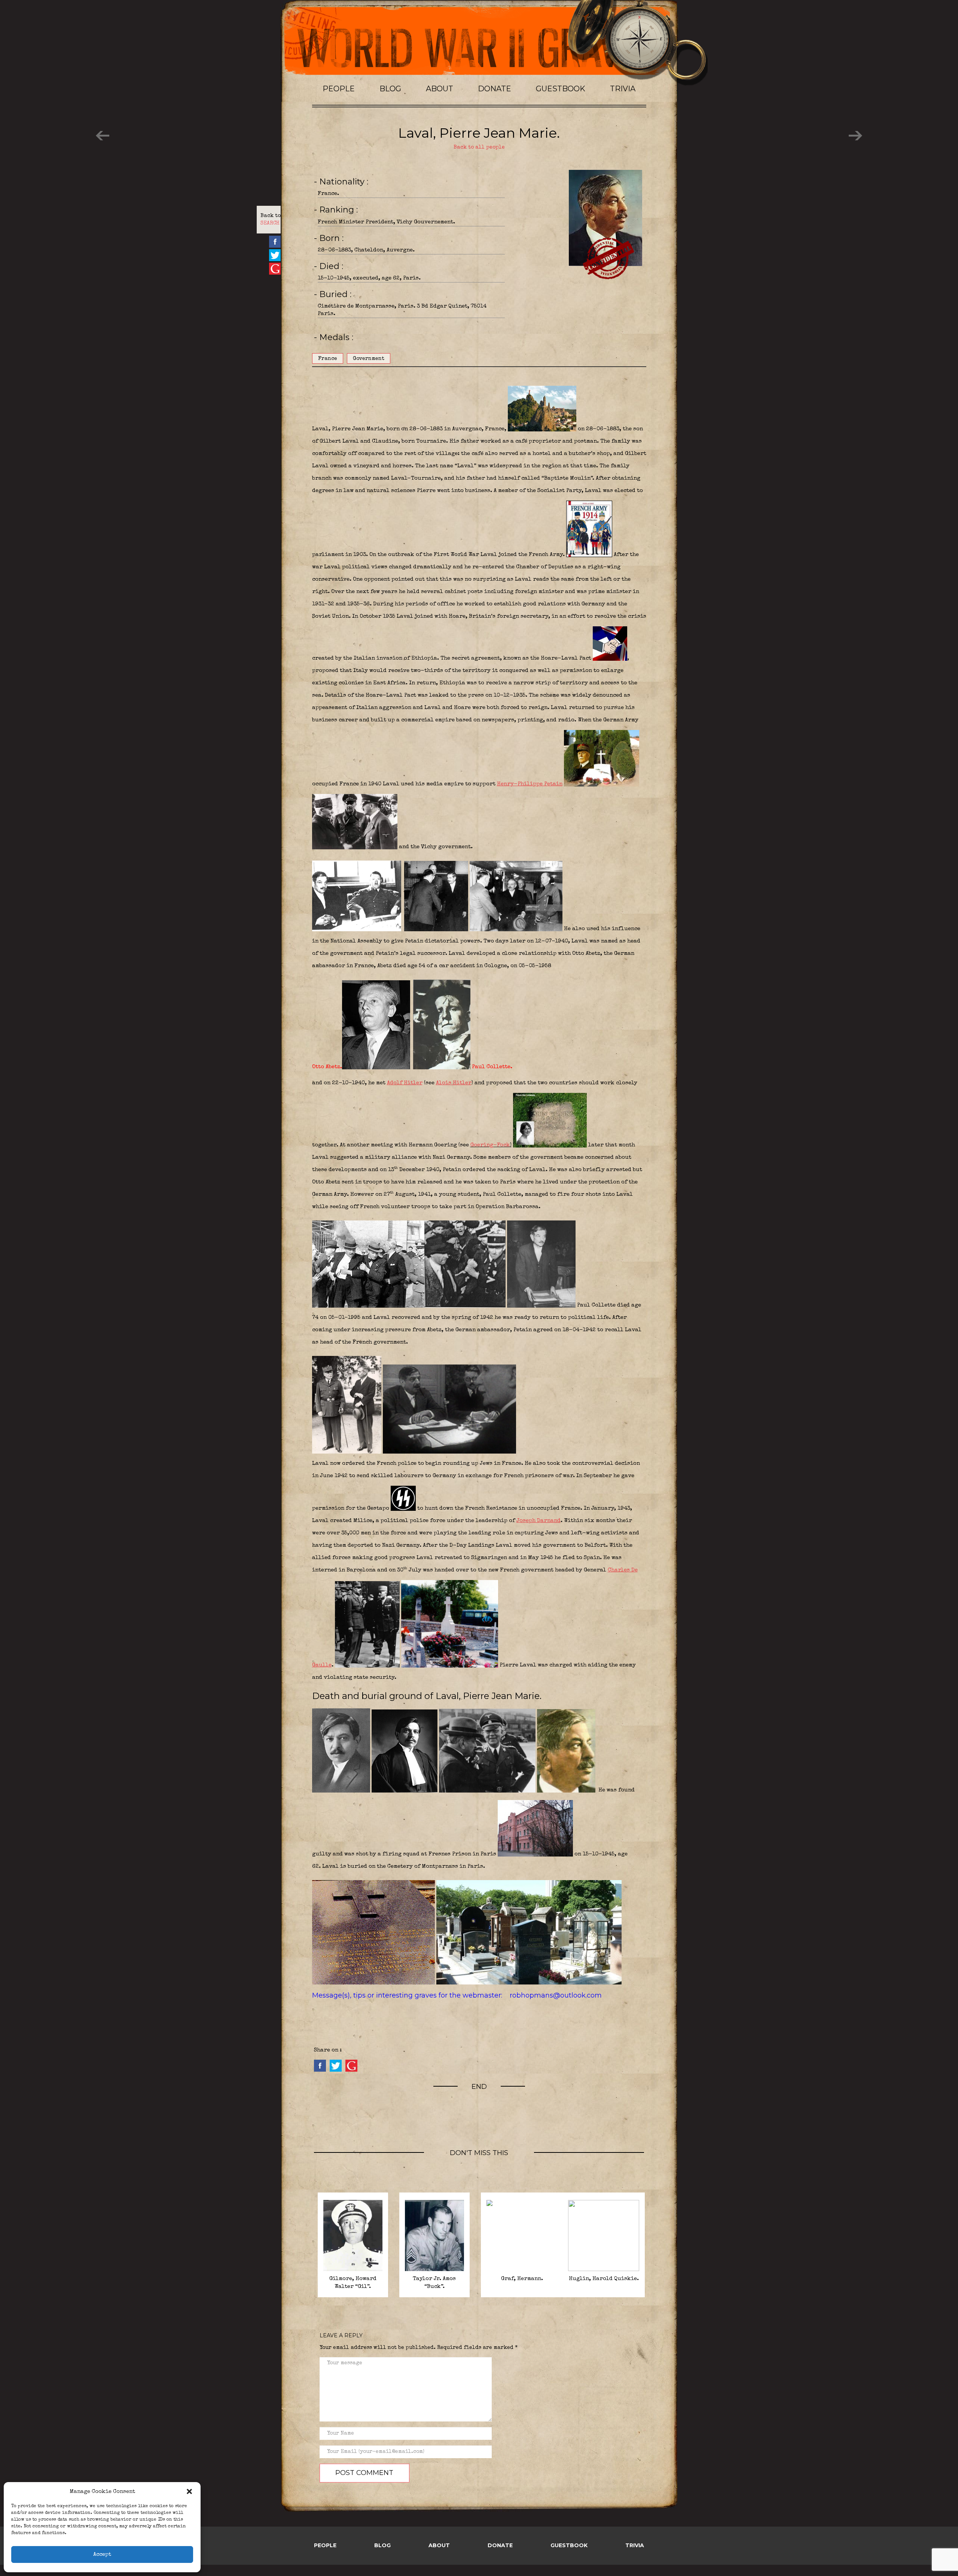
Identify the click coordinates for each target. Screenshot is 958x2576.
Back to (271, 220)
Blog (390, 89)
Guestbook (561, 89)
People (339, 89)
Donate (495, 89)
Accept (102, 2554)
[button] (189, 2491)
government (369, 359)
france (328, 359)
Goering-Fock (490, 1145)
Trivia (623, 89)
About (440, 89)
